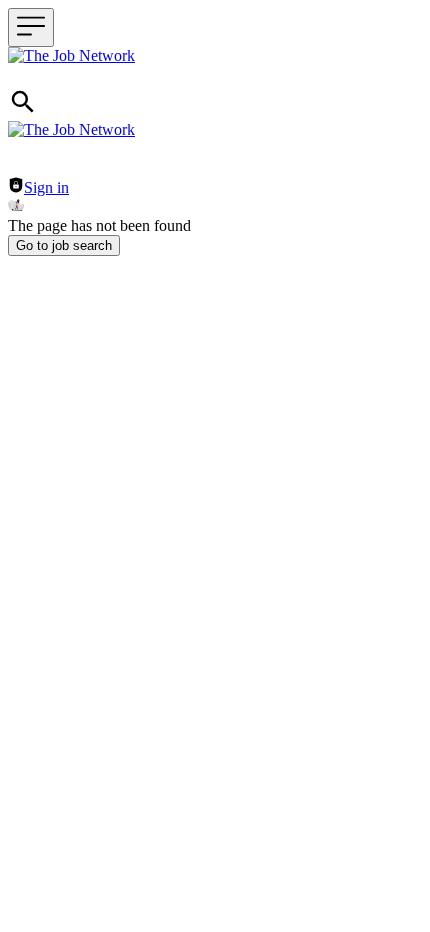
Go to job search (64, 245)
